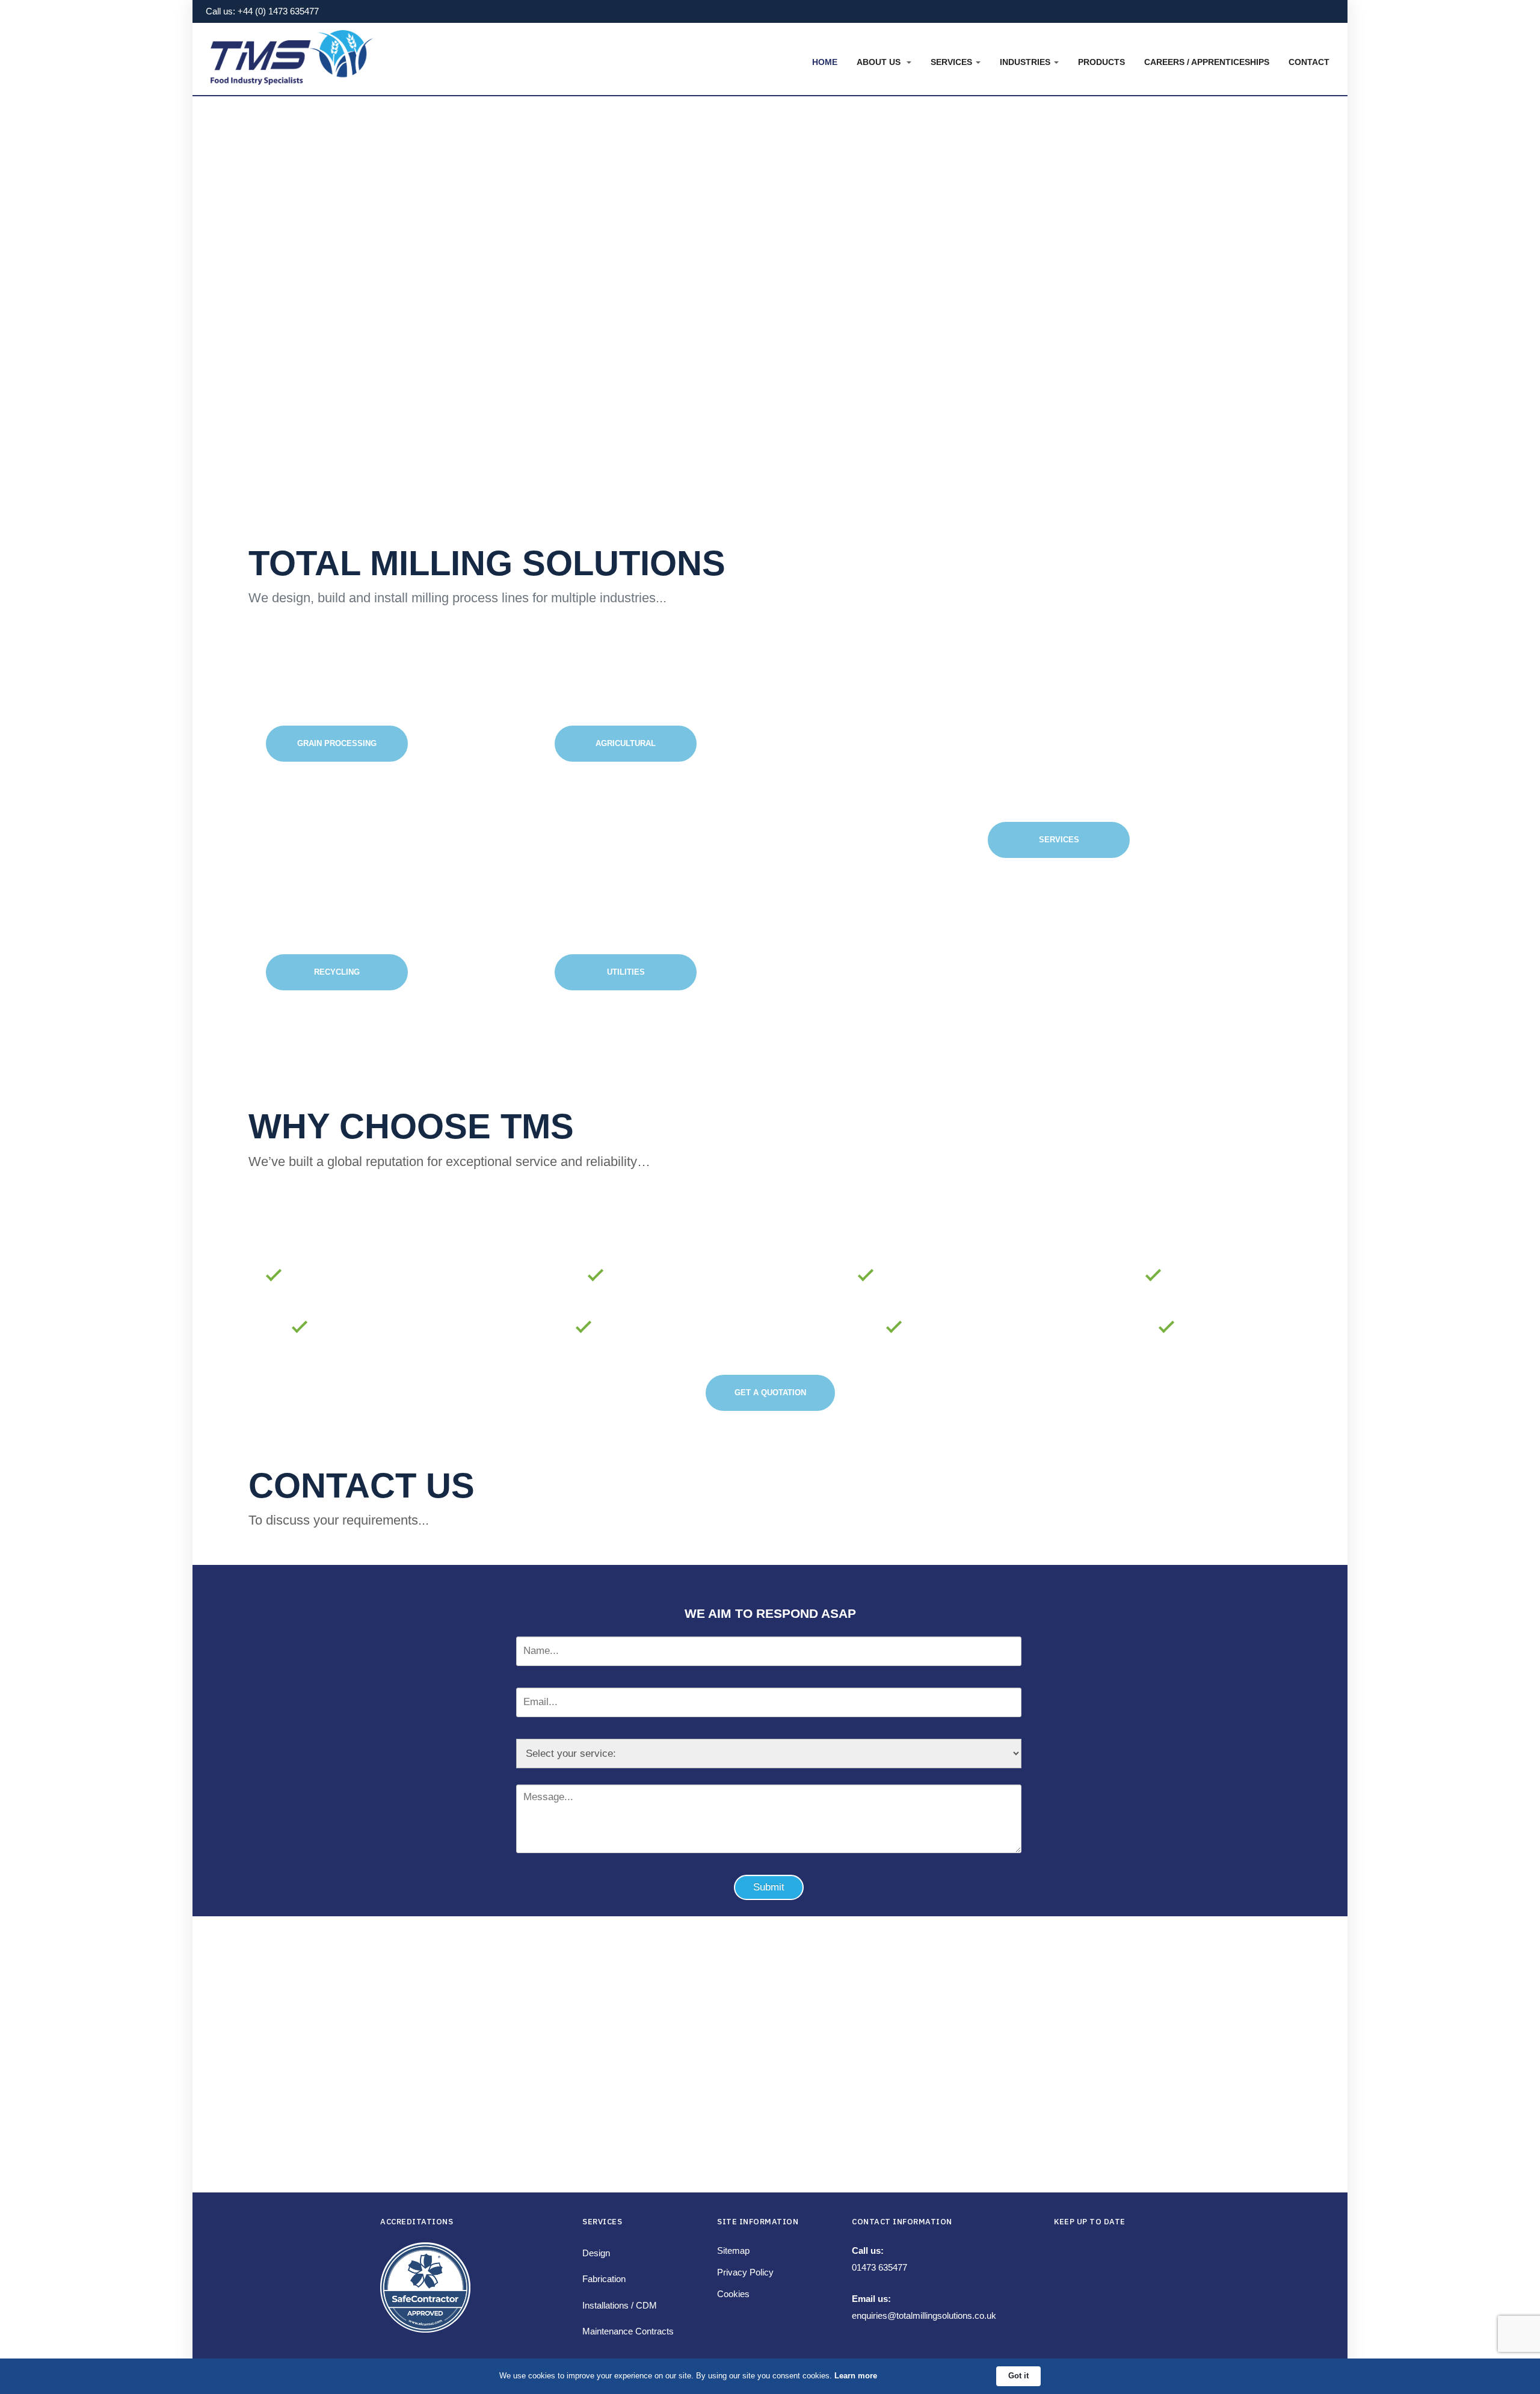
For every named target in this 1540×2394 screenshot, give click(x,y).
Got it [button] (1018, 2376)
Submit (769, 1887)
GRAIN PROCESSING (337, 743)
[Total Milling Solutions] (292, 53)
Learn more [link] (856, 2376)
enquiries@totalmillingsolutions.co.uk (924, 2315)
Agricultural (626, 743)
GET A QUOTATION (770, 1393)
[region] (770, 309)
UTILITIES (626, 972)
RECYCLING (337, 972)
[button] (884, 62)
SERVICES (1059, 840)
